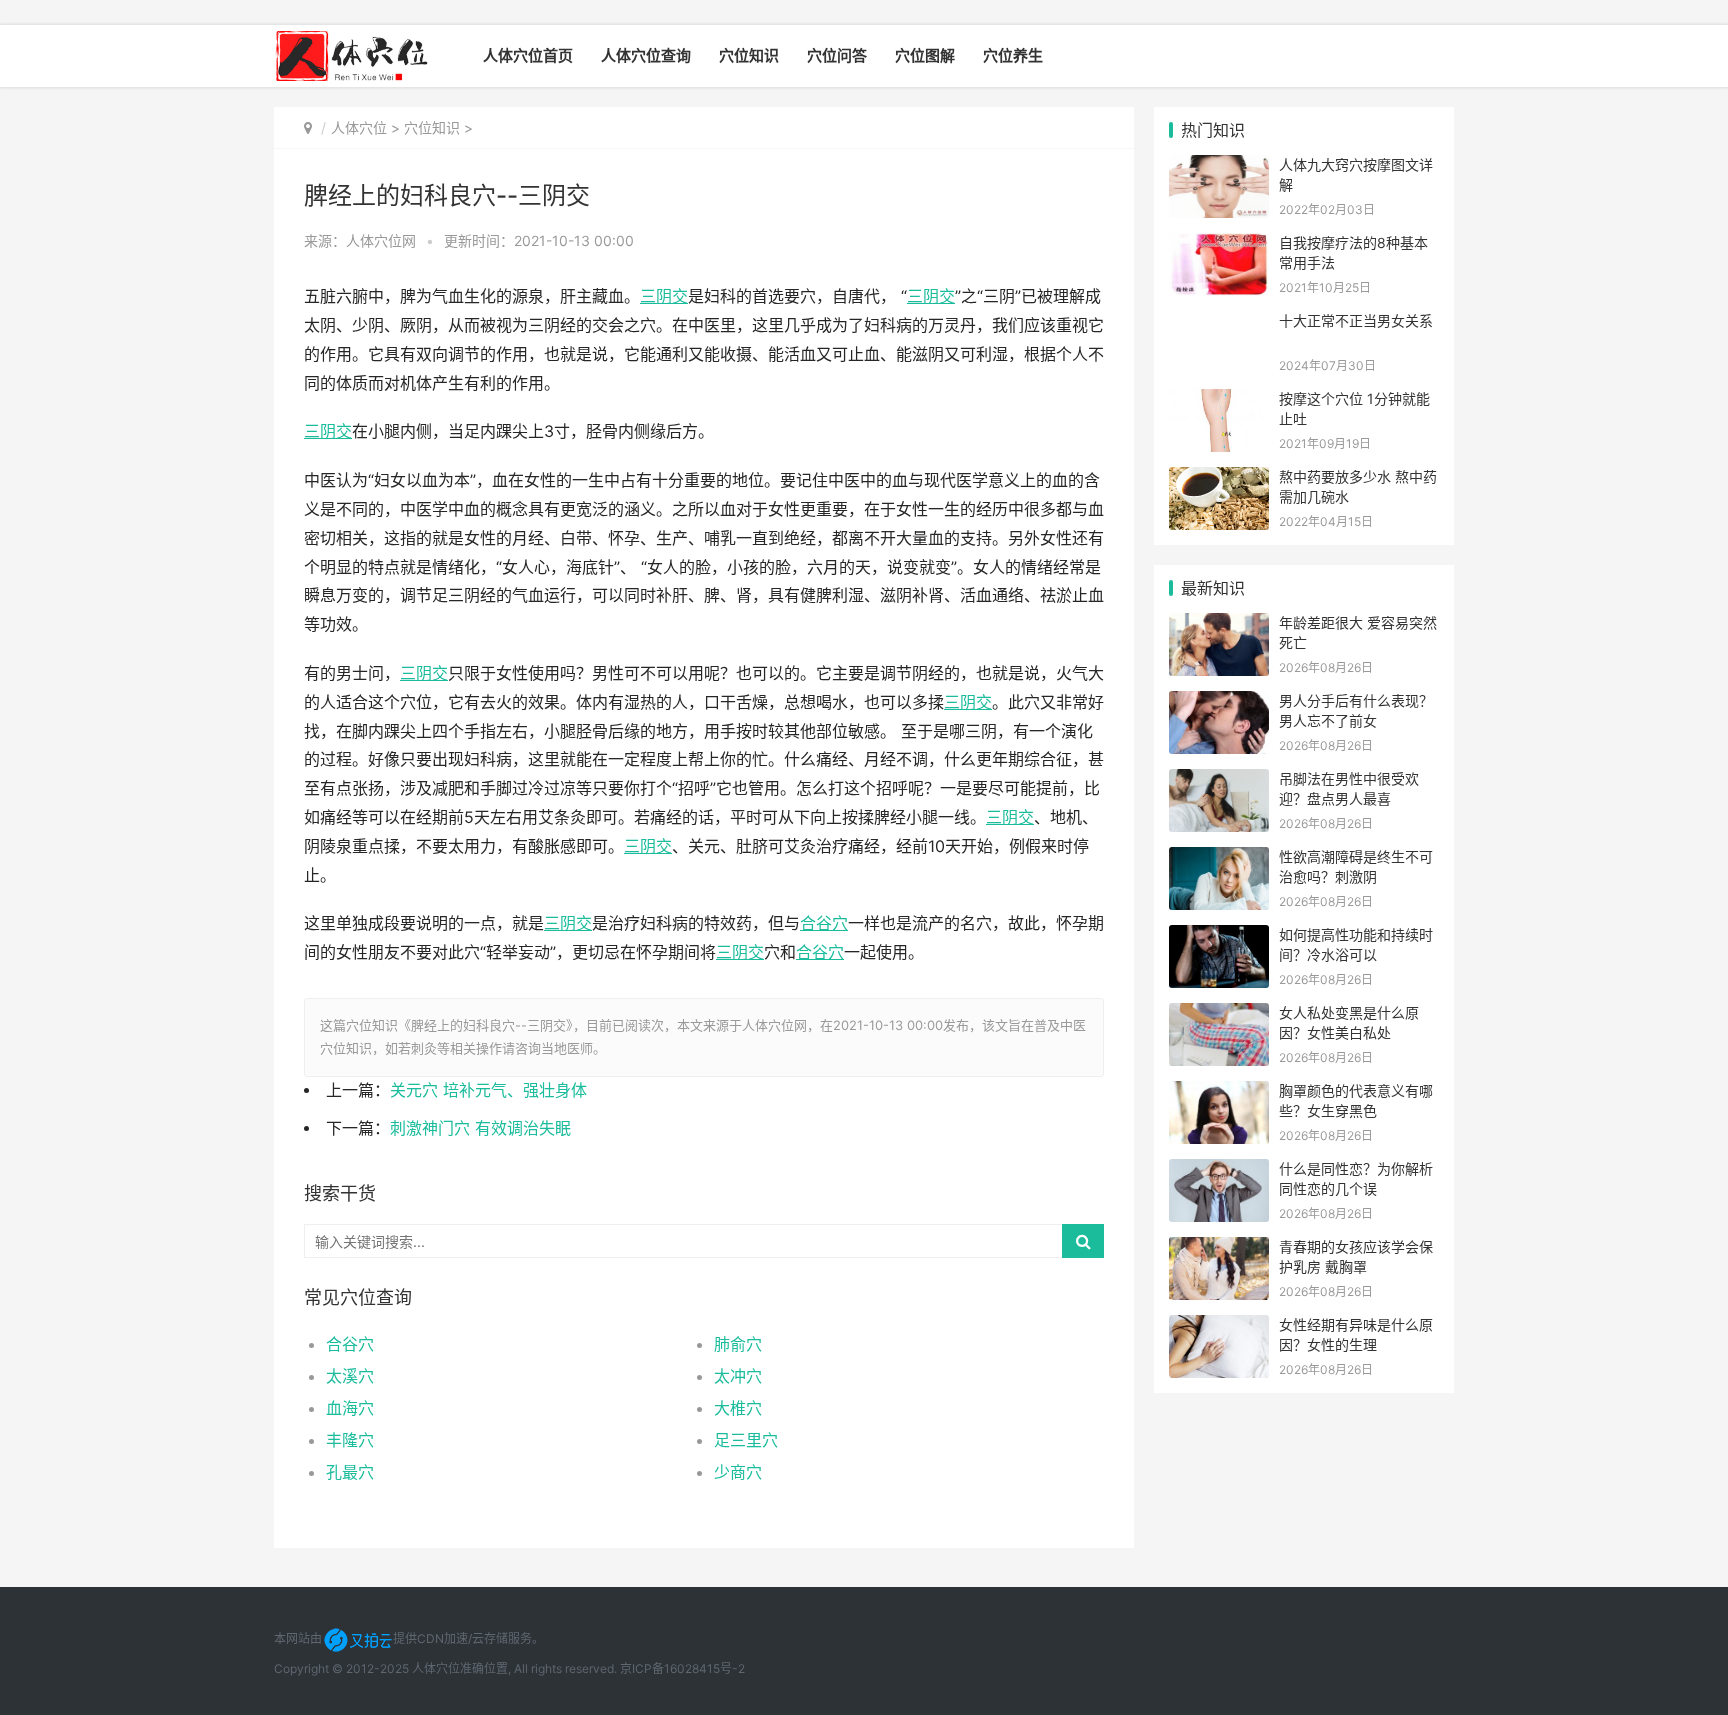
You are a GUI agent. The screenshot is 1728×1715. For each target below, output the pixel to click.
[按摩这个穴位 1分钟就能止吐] (1219, 401)
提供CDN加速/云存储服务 (462, 1638)
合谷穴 (350, 1344)
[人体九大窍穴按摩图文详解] (1219, 167)
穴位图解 (925, 55)
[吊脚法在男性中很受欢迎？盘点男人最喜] (1219, 781)
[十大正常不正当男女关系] (1219, 323)
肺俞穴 (738, 1344)
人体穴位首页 (528, 55)
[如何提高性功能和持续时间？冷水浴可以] (1219, 937)
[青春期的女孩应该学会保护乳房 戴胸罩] (1219, 1249)
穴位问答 (837, 55)
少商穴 (738, 1472)
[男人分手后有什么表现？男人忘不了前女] (1219, 703)
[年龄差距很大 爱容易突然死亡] (1219, 625)
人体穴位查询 (646, 55)
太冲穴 (738, 1376)
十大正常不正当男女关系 (1356, 320)
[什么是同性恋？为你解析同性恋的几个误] (1219, 1171)
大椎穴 (738, 1408)
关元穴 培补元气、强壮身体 (488, 1090)
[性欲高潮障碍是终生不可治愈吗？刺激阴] (1219, 859)
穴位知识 (749, 55)
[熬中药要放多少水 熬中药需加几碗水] (1219, 479)
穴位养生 (1013, 55)
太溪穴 (350, 1376)
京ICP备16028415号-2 (682, 1668)
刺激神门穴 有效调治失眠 (480, 1128)
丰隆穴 (350, 1440)
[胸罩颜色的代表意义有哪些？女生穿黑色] (1219, 1093)
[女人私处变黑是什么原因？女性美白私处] (1219, 1015)
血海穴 (350, 1408)
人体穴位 (359, 127)
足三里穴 (746, 1440)
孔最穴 (350, 1472)
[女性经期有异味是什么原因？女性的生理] (1219, 1327)
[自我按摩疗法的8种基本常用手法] (1219, 245)
